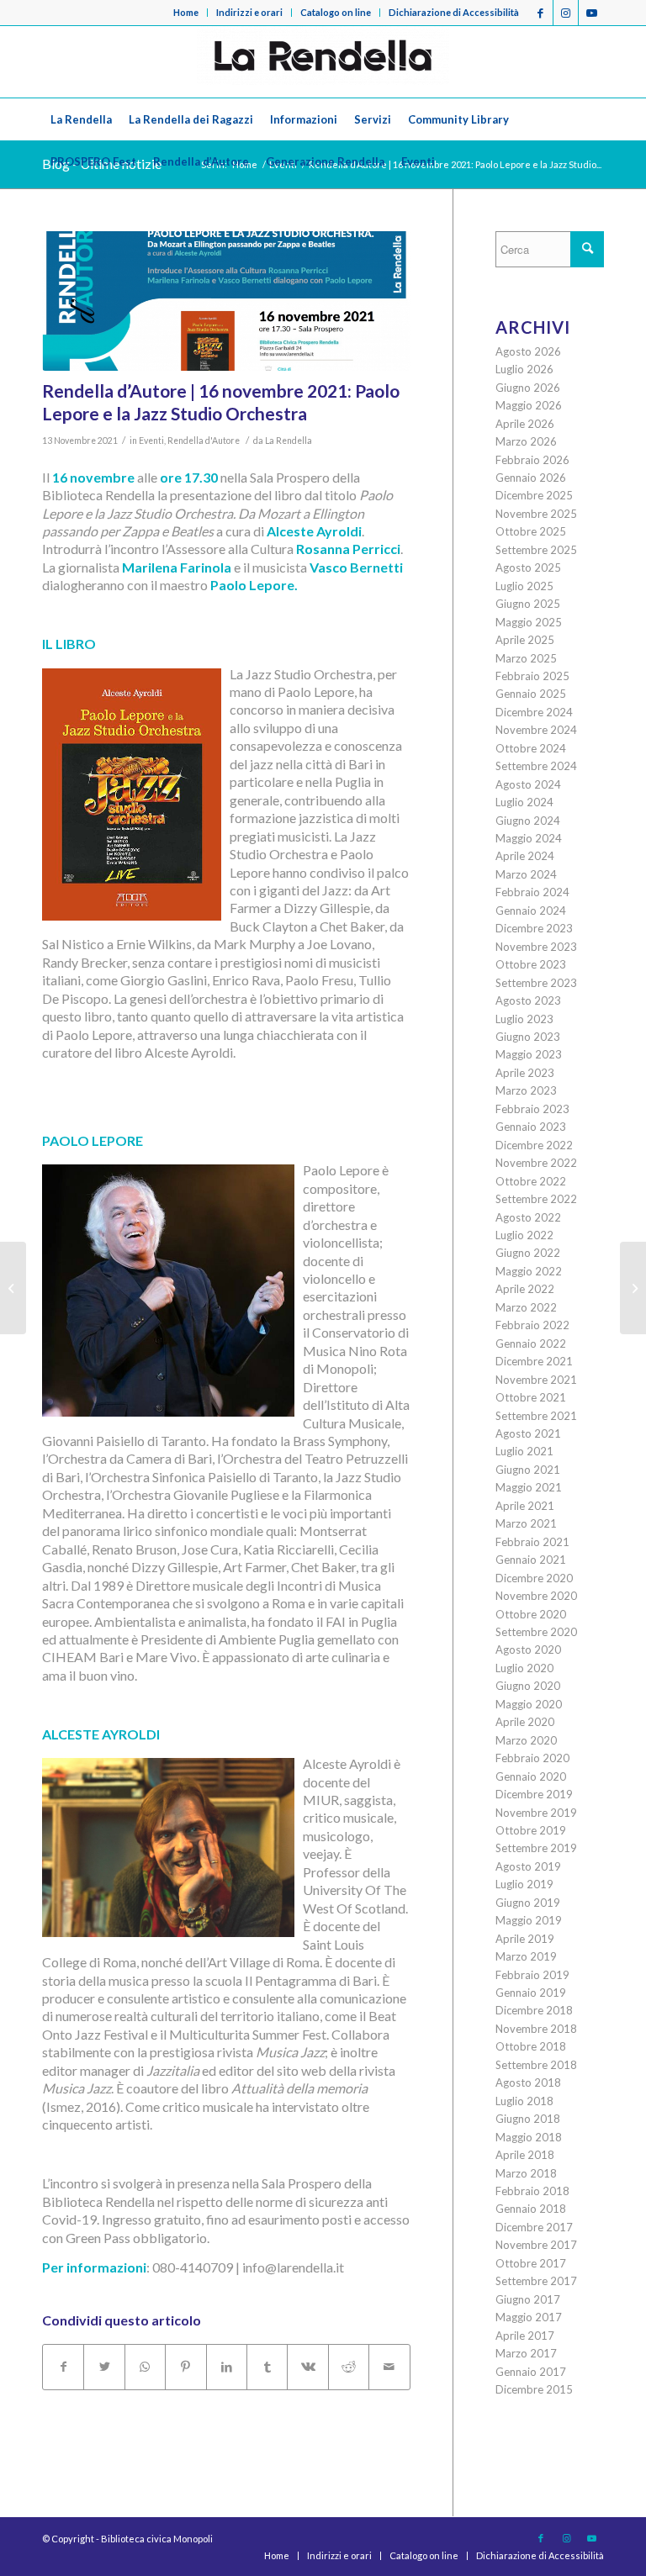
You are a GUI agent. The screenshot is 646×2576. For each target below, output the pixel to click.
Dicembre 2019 (534, 1794)
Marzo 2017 (526, 2353)
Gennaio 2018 (531, 2209)
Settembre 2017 (536, 2281)
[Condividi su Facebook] (63, 2367)
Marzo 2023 (526, 1090)
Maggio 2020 (529, 1704)
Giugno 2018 (528, 2119)
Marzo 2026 (526, 441)
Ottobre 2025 (531, 531)
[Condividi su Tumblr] (267, 2367)
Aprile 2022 (525, 1289)
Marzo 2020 (526, 1740)
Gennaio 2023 (531, 1127)
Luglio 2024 (524, 802)
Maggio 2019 (529, 1920)
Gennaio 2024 (531, 911)
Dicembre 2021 (534, 1361)
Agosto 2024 (528, 784)
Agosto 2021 (528, 1433)
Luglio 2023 (524, 1019)
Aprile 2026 (525, 424)
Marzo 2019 (526, 1956)
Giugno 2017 (528, 2299)
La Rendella (289, 441)
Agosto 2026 (528, 351)
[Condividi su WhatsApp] (145, 2367)
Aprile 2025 (525, 640)
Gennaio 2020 (531, 1776)
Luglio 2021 (524, 1451)
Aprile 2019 (525, 1939)
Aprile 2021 (525, 1506)
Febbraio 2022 (532, 1325)
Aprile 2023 (525, 1073)
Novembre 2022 (536, 1163)
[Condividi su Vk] (307, 2367)
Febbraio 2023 (532, 1109)
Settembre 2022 (536, 1199)
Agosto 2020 (528, 1650)
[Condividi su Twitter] (104, 2367)
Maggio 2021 (529, 1487)
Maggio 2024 (529, 838)
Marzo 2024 (526, 874)
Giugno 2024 (528, 821)
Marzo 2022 (526, 1307)
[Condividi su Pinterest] (185, 2367)
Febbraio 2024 (532, 892)
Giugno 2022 (528, 1253)
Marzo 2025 (526, 658)
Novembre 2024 (536, 730)
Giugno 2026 (528, 388)
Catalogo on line (336, 12)
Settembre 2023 (536, 983)
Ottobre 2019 (531, 1830)
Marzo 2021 (526, 1523)
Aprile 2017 (525, 2336)
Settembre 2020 (536, 1632)
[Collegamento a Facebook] (540, 13)
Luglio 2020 (524, 1668)
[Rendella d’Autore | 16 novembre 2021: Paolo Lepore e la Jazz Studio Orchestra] (226, 301)
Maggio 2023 (529, 1054)
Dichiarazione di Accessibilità (454, 12)
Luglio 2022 (524, 1235)
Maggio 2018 (529, 2137)
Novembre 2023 (536, 947)
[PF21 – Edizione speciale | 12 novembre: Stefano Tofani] (633, 1288)
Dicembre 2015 (534, 2389)
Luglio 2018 (524, 2101)
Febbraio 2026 (532, 460)
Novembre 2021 (536, 1380)
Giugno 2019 (528, 1903)
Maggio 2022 (529, 1271)
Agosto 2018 (528, 2082)
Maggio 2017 (529, 2317)
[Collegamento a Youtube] (591, 13)
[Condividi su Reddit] (349, 2367)
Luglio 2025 (524, 586)
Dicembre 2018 (534, 2010)
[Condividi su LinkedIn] (227, 2367)
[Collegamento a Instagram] (566, 13)
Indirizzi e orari (249, 12)
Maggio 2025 (529, 622)
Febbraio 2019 (532, 1975)
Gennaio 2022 (531, 1343)
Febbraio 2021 (532, 1542)
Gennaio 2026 (531, 478)
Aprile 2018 (525, 2155)
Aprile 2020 (525, 1722)
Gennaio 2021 (531, 1560)
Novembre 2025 (536, 514)
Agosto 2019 (528, 1866)
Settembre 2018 (536, 2065)
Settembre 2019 (536, 1848)
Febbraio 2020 (532, 1758)
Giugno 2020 (528, 1686)
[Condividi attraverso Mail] (389, 2367)
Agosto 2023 (528, 1000)
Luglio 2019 (524, 1884)
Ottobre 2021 (531, 1397)
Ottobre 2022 (531, 1181)
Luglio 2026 (524, 369)
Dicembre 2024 (534, 712)
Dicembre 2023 (534, 928)
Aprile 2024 (525, 856)
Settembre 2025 (536, 550)
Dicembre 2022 (534, 1145)
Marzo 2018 (526, 2173)
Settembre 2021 (536, 1416)
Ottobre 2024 (531, 748)
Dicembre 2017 (534, 2227)
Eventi (151, 441)
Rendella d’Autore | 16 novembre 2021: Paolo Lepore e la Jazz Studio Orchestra (221, 402)
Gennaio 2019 (531, 1993)
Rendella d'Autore (204, 441)
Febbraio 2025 (532, 676)
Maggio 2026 (529, 405)
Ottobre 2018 (531, 2046)
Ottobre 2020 (531, 1614)
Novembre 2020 (536, 1596)
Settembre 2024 (536, 766)
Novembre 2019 (536, 1813)
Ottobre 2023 (531, 964)
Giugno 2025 (528, 604)
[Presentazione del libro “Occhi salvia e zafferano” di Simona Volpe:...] (13, 1288)
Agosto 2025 (528, 567)
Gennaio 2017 (531, 2372)
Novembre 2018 (536, 2029)
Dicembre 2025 (534, 495)
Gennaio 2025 (531, 694)
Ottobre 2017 (531, 2263)
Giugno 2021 (528, 1470)
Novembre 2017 (536, 2245)
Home (186, 12)
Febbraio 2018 (532, 2191)
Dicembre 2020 (534, 1578)
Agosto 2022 (528, 1217)
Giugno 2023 (528, 1037)
